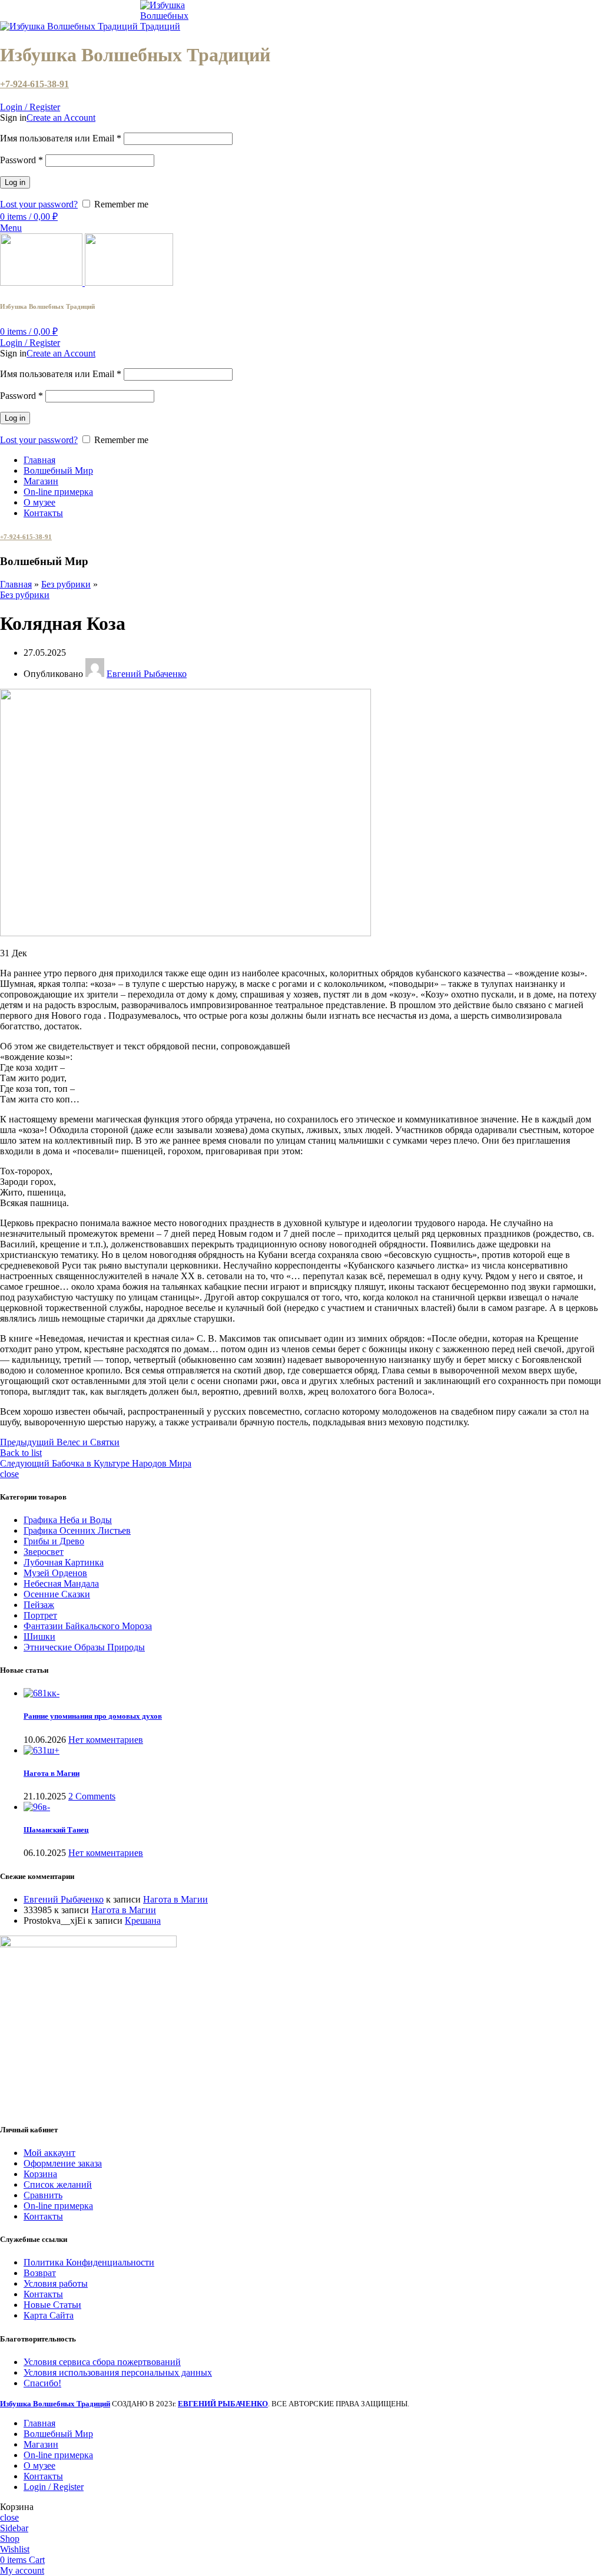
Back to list (21, 1453)
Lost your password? (39, 204)
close (9, 1474)
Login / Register (54, 2487)
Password (21, 160)
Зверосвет (44, 1552)
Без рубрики (66, 584)
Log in (15, 182)
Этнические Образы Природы (84, 1647)
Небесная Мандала (61, 1583)
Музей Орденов (55, 1573)
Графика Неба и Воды (68, 1520)
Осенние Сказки (57, 1594)
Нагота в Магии (52, 1773)
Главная (16, 584)
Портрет (40, 1615)
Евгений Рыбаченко (64, 1899)
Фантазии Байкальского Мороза (88, 1626)
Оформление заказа (63, 2163)
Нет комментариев (106, 1740)
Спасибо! (42, 2383)
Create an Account (61, 118)
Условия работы (56, 2283)
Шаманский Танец (56, 1830)
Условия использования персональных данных (118, 2372)
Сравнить (43, 2195)
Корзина (40, 2174)
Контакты (43, 2216)
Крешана (143, 1921)
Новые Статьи (52, 2305)
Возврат (40, 2273)
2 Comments (92, 1796)
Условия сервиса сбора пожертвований (102, 2362)
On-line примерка (58, 2206)
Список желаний (58, 2184)
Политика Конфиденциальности (89, 2262)
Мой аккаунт (49, 2153)
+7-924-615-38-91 (34, 84)
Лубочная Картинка (64, 1562)
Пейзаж (39, 1605)
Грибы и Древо (54, 1541)
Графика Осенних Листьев (77, 1530)
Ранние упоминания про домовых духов (93, 1716)
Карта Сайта (49, 2315)
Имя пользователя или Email (61, 138)
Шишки (39, 1637)
